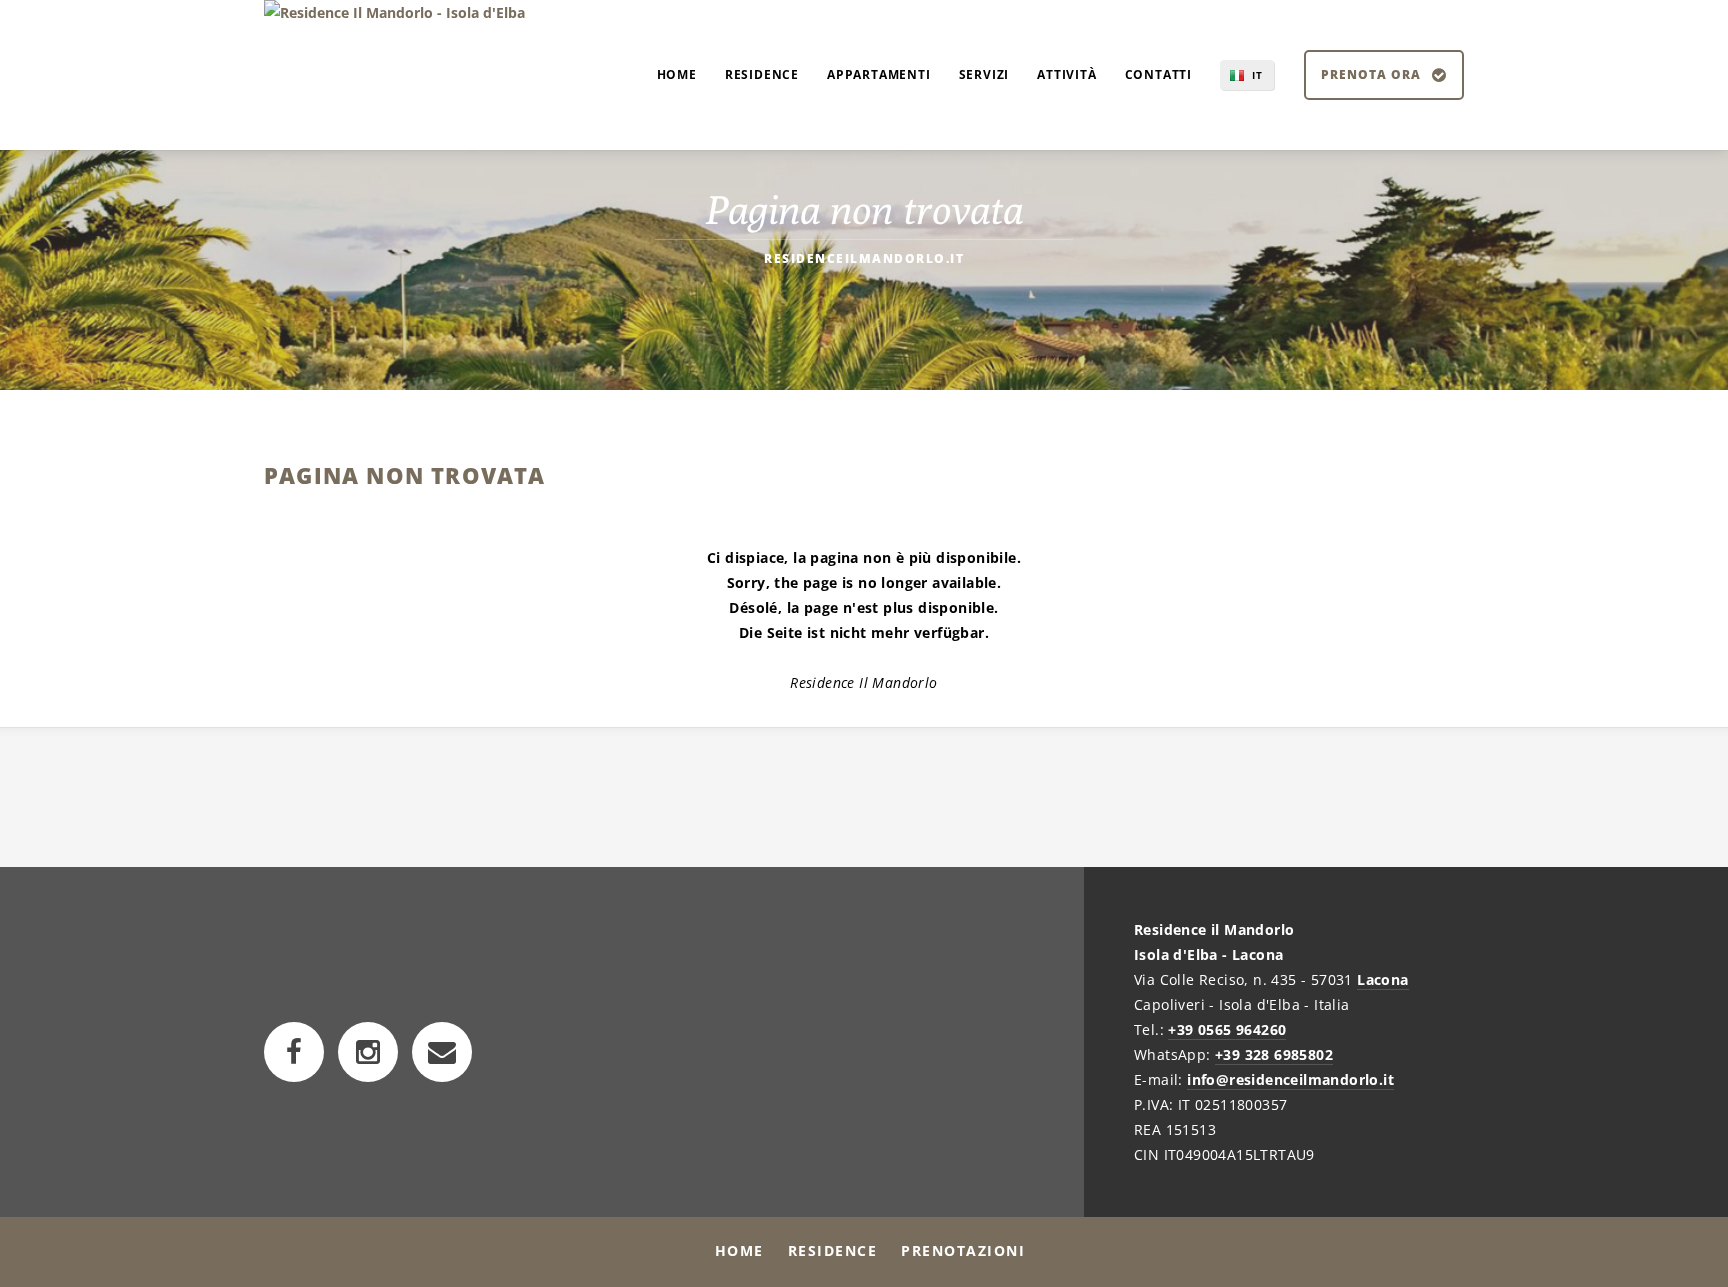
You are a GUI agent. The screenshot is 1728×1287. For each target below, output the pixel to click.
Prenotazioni (963, 1250)
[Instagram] (368, 1052)
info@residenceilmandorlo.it (1290, 1079)
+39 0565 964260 (1227, 1029)
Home (739, 1250)
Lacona (1382, 979)
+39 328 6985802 (1274, 1054)
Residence (833, 1250)
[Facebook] (294, 1052)
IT (1257, 75)
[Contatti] (442, 1052)
